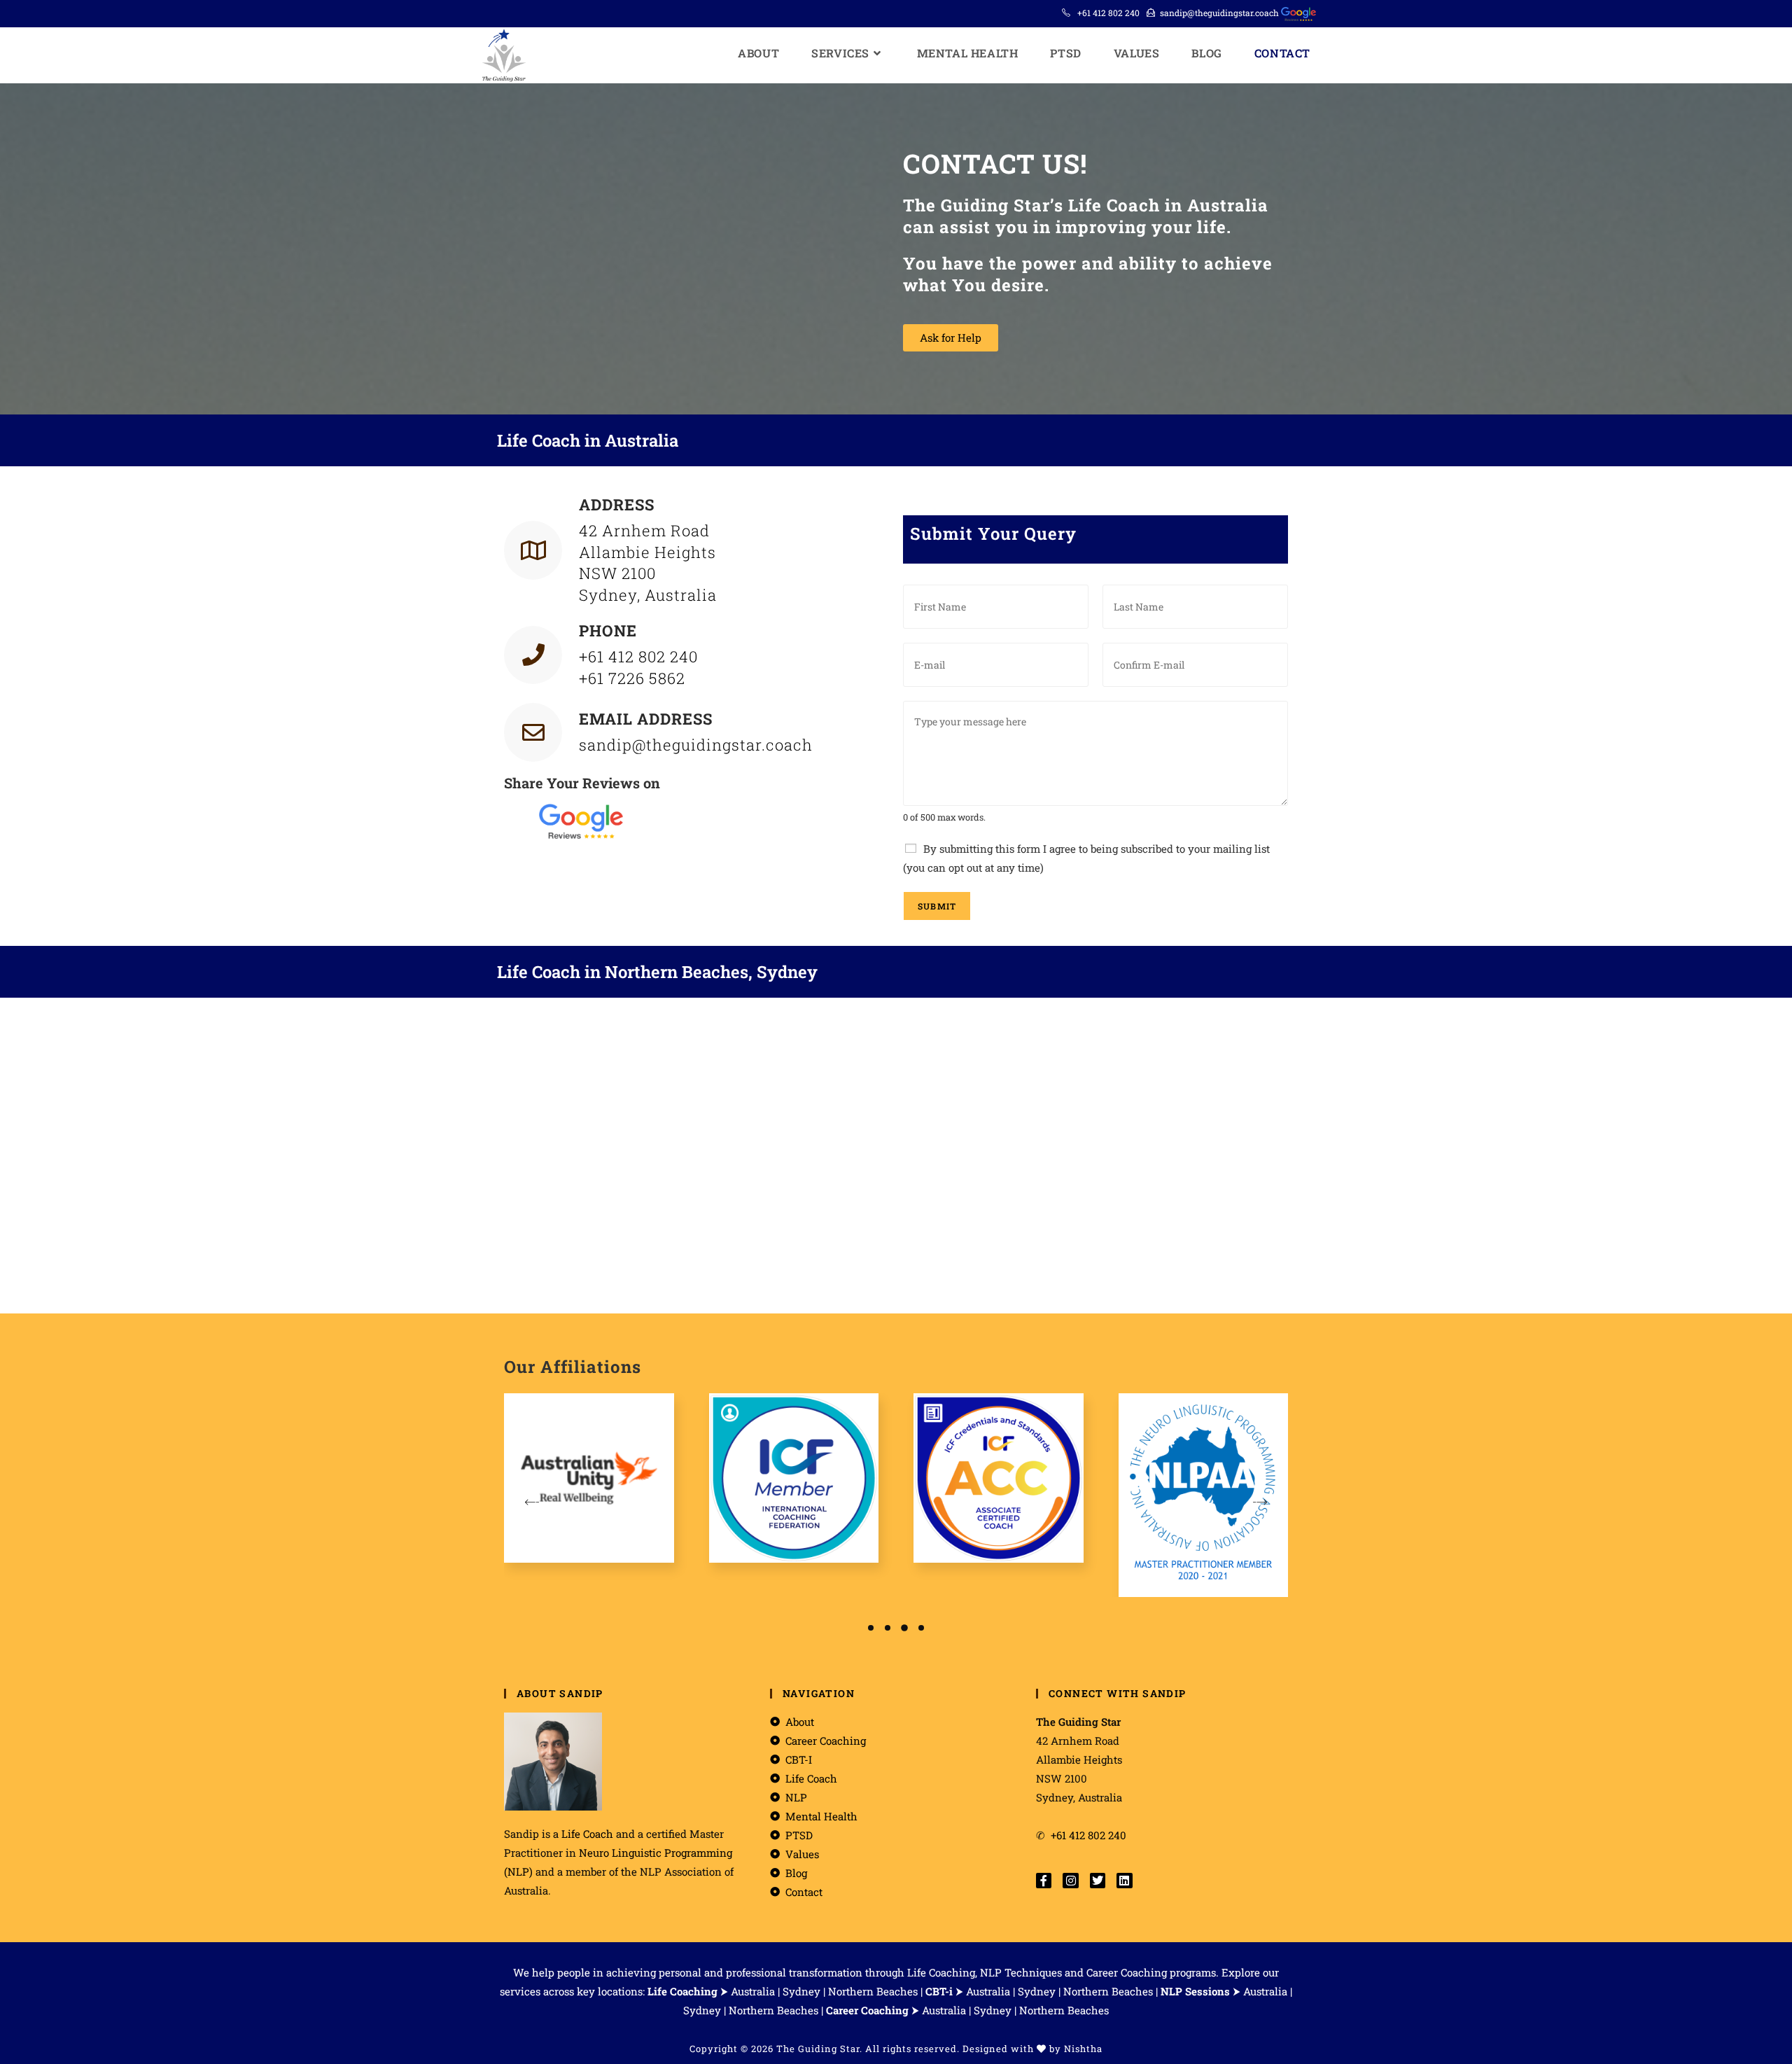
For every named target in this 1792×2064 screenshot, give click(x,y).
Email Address (646, 719)
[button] (871, 1628)
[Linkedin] (1124, 1881)
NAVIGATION (819, 1693)
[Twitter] (1098, 1881)
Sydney (801, 1991)
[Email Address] (533, 732)
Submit (937, 906)
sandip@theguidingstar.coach (1219, 13)
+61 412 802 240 (1108, 13)
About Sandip (560, 1693)
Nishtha (1083, 2049)
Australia (753, 1991)
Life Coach (587, 1834)
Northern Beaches (873, 1991)
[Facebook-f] (1044, 1881)
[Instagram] (1070, 1881)
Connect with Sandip (1118, 1693)
